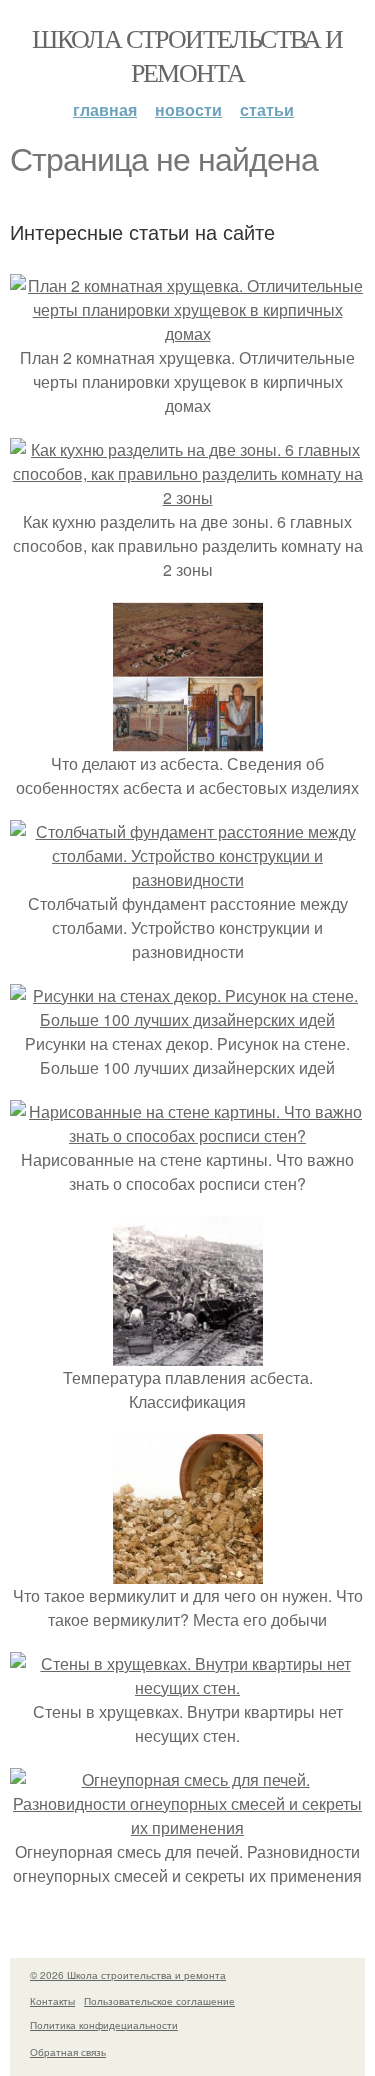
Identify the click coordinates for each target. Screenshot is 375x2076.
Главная (105, 109)
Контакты (52, 2001)
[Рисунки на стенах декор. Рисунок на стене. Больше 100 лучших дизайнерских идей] (187, 1019)
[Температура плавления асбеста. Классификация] (188, 1353)
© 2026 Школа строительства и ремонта (128, 1975)
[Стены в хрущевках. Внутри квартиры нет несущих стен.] (187, 1687)
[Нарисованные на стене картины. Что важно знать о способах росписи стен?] (187, 1135)
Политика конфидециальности (104, 2025)
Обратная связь (68, 2052)
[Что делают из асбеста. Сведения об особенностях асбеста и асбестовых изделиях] (188, 739)
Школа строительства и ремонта (187, 55)
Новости (188, 109)
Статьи (267, 109)
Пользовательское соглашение (159, 2001)
